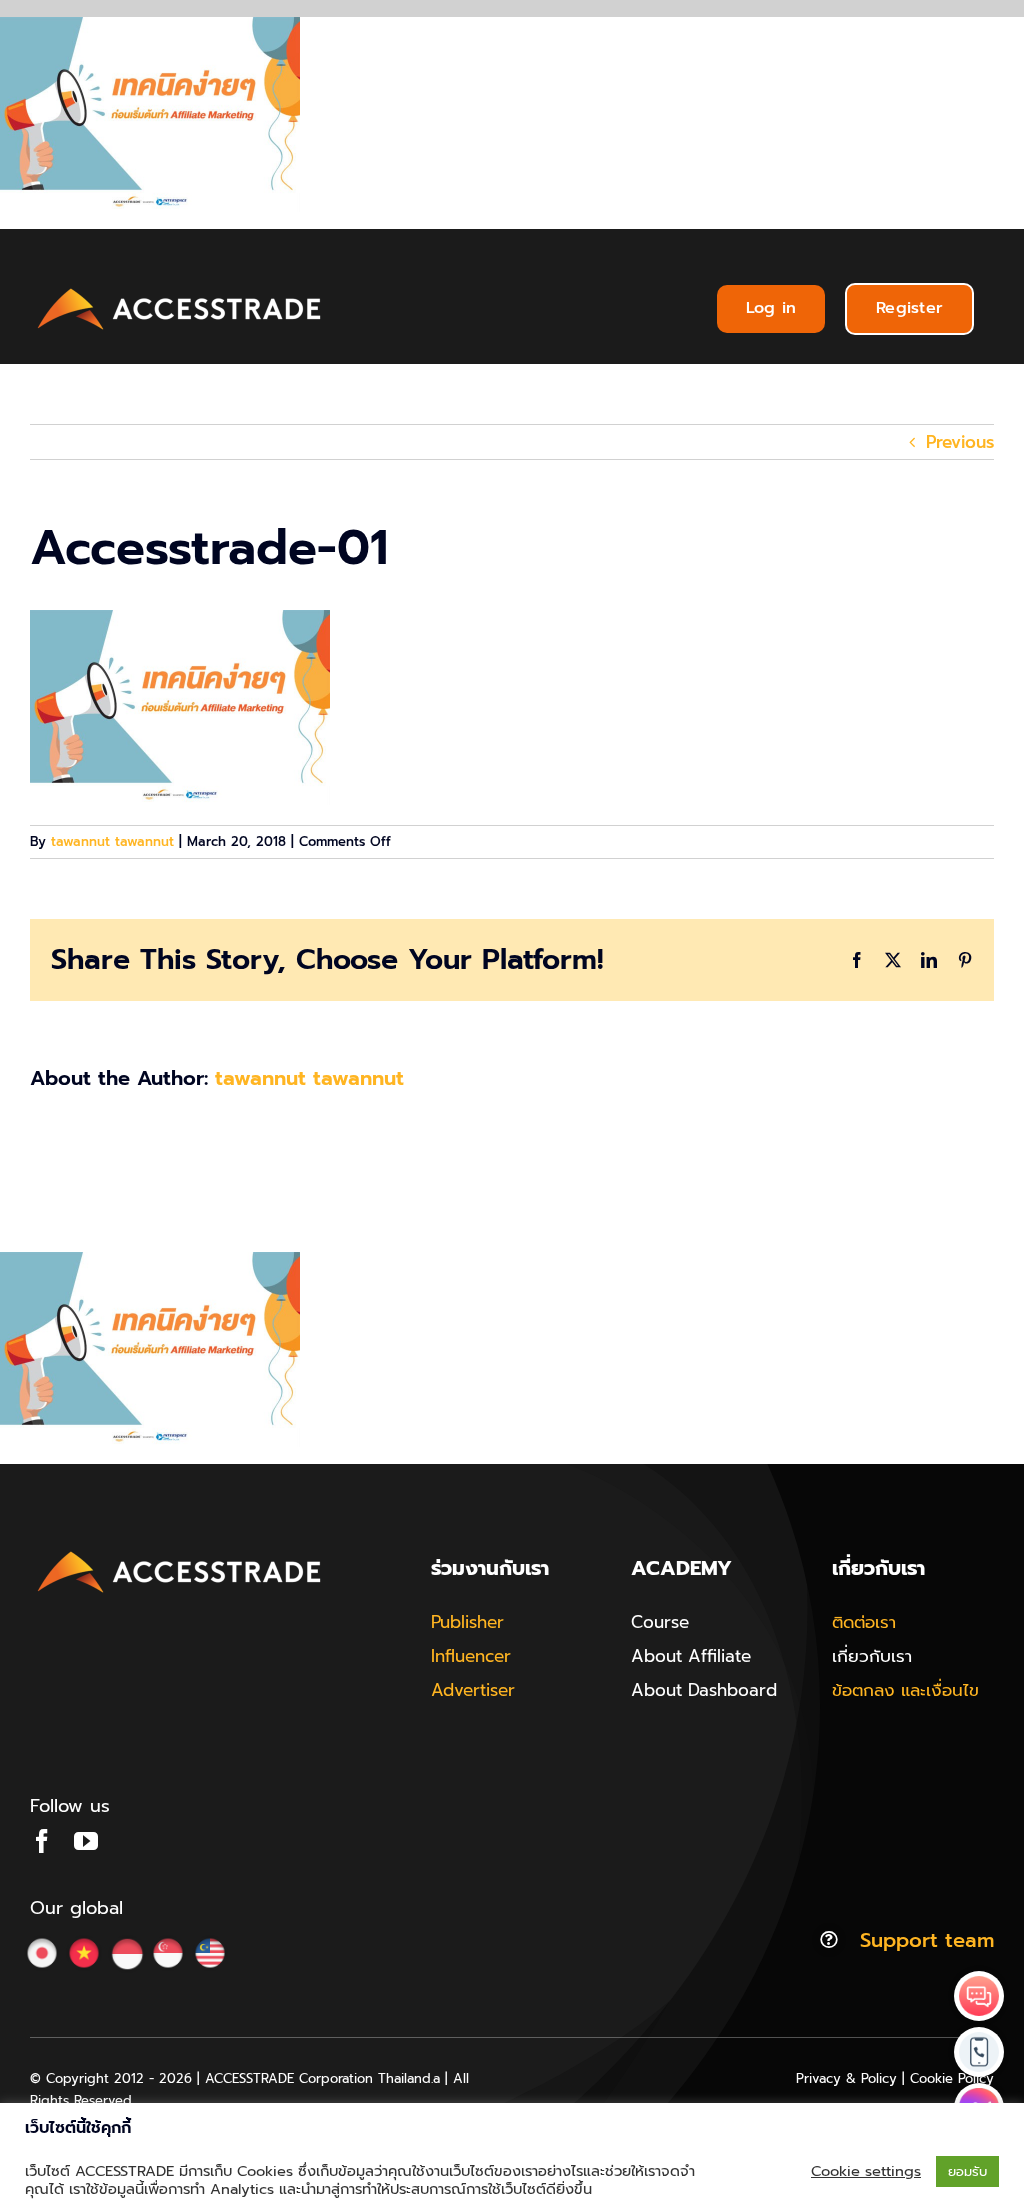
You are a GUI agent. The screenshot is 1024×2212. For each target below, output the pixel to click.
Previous (960, 442)
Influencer (471, 1656)
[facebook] (42, 1841)
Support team (927, 1940)
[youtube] (86, 1841)
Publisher (467, 1622)
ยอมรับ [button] (967, 2171)
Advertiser (473, 1690)
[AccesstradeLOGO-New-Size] (180, 289)
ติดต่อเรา (864, 1622)
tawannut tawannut (112, 841)
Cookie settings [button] (866, 2171)
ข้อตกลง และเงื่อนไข (905, 1690)
